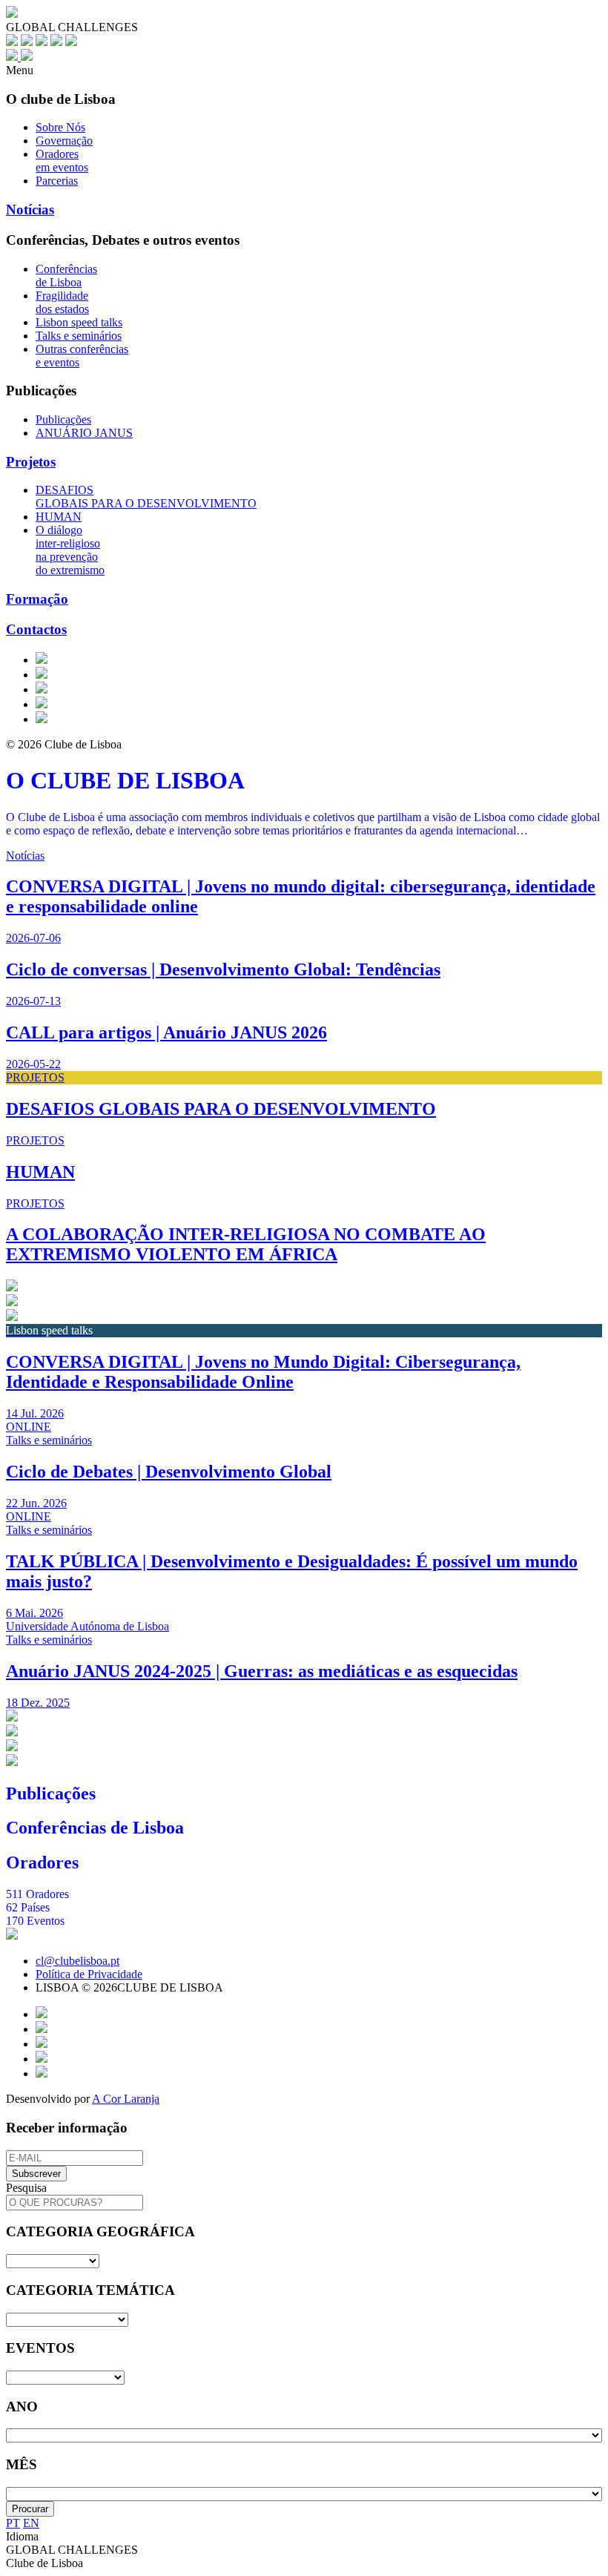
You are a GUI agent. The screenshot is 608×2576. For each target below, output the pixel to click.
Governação (64, 141)
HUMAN (59, 517)
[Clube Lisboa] (19, 57)
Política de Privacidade (89, 1974)
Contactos (36, 629)
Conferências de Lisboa (66, 276)
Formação (37, 599)
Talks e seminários (79, 336)
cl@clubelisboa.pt (77, 1961)
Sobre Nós (60, 127)
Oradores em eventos (62, 161)
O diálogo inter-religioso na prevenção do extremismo (70, 550)
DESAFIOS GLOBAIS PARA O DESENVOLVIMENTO (146, 497)
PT (13, 2523)
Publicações (63, 419)
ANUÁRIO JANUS (84, 433)
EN (31, 2523)
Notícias (30, 210)
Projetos (31, 462)
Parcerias (57, 181)
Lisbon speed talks (79, 322)
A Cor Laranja (126, 2099)
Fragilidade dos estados (62, 302)
